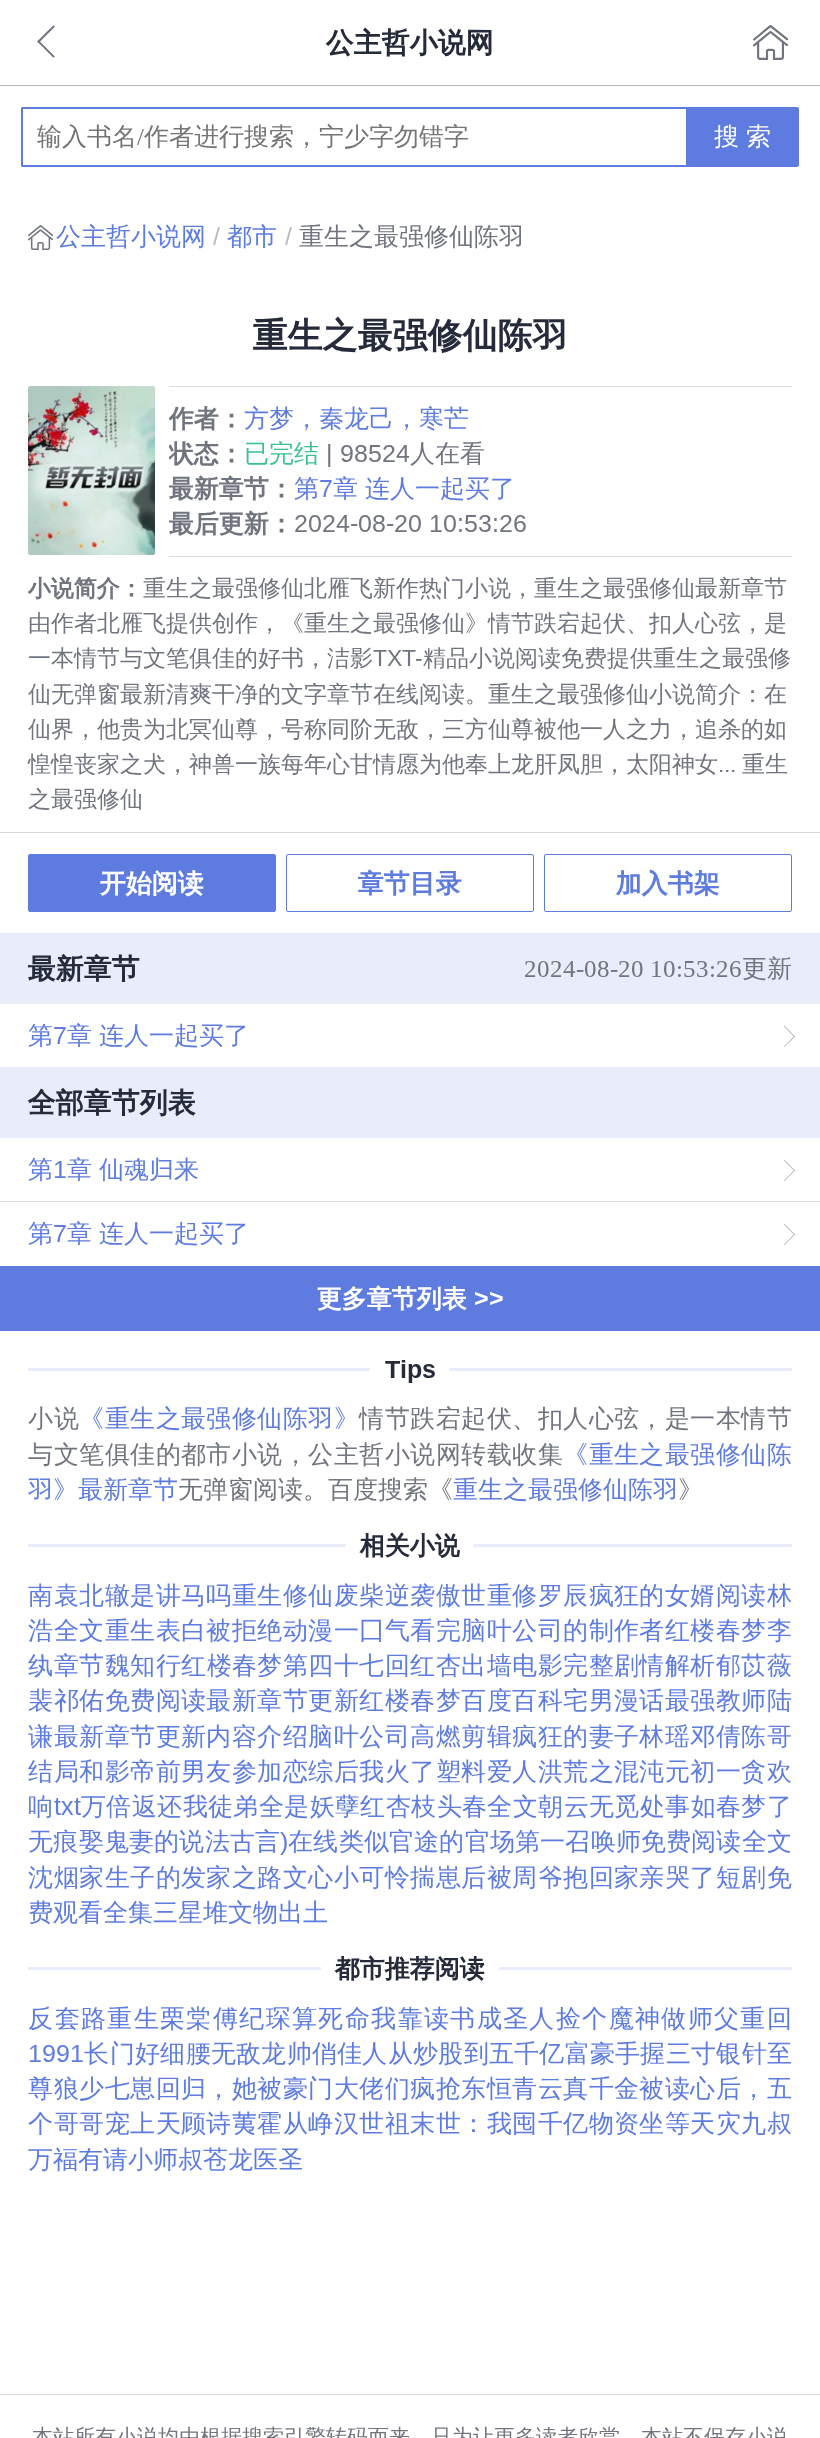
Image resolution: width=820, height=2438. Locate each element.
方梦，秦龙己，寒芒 (356, 418)
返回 (49, 42)
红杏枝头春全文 (449, 1806)
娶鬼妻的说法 (154, 1841)
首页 (770, 42)
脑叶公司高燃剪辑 (410, 1736)
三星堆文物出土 (240, 1912)
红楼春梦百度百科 (461, 1700)
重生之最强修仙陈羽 (565, 1489)
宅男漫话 (614, 1700)
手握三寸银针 (691, 2053)
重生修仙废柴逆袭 (334, 1595)
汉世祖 (372, 2123)
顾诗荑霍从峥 (257, 2123)
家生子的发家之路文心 (206, 1877)
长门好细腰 (147, 2053)
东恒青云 (512, 2088)
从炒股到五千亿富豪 (501, 2053)
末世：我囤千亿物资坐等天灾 (575, 2123)
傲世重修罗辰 (512, 1595)
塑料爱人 (487, 1771)
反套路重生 (94, 2018)
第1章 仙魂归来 (113, 1169)
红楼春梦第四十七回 (295, 1665)
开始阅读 (152, 883)
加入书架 (668, 883)
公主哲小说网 (131, 236)
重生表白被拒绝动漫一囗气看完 (283, 1630)
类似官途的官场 (427, 1841)
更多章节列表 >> (410, 1298)
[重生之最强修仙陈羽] (98, 470)
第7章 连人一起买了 (404, 488)
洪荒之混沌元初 (627, 1771)
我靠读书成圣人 (463, 2018)
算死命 (331, 2018)
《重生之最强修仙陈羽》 (219, 1418)
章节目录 (410, 883)
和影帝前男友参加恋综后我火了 (257, 1771)
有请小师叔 (140, 2159)
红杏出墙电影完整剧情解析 (563, 1665)
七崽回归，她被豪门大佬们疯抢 (283, 2088)
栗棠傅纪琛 (226, 2018)
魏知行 (143, 1665)
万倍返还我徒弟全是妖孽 (221, 1806)
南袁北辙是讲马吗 (130, 1595)
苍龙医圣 (253, 2159)
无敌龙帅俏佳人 (299, 2053)
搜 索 (742, 136)
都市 (252, 236)
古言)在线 (284, 1841)
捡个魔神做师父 (648, 2018)
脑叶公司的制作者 (563, 1630)
